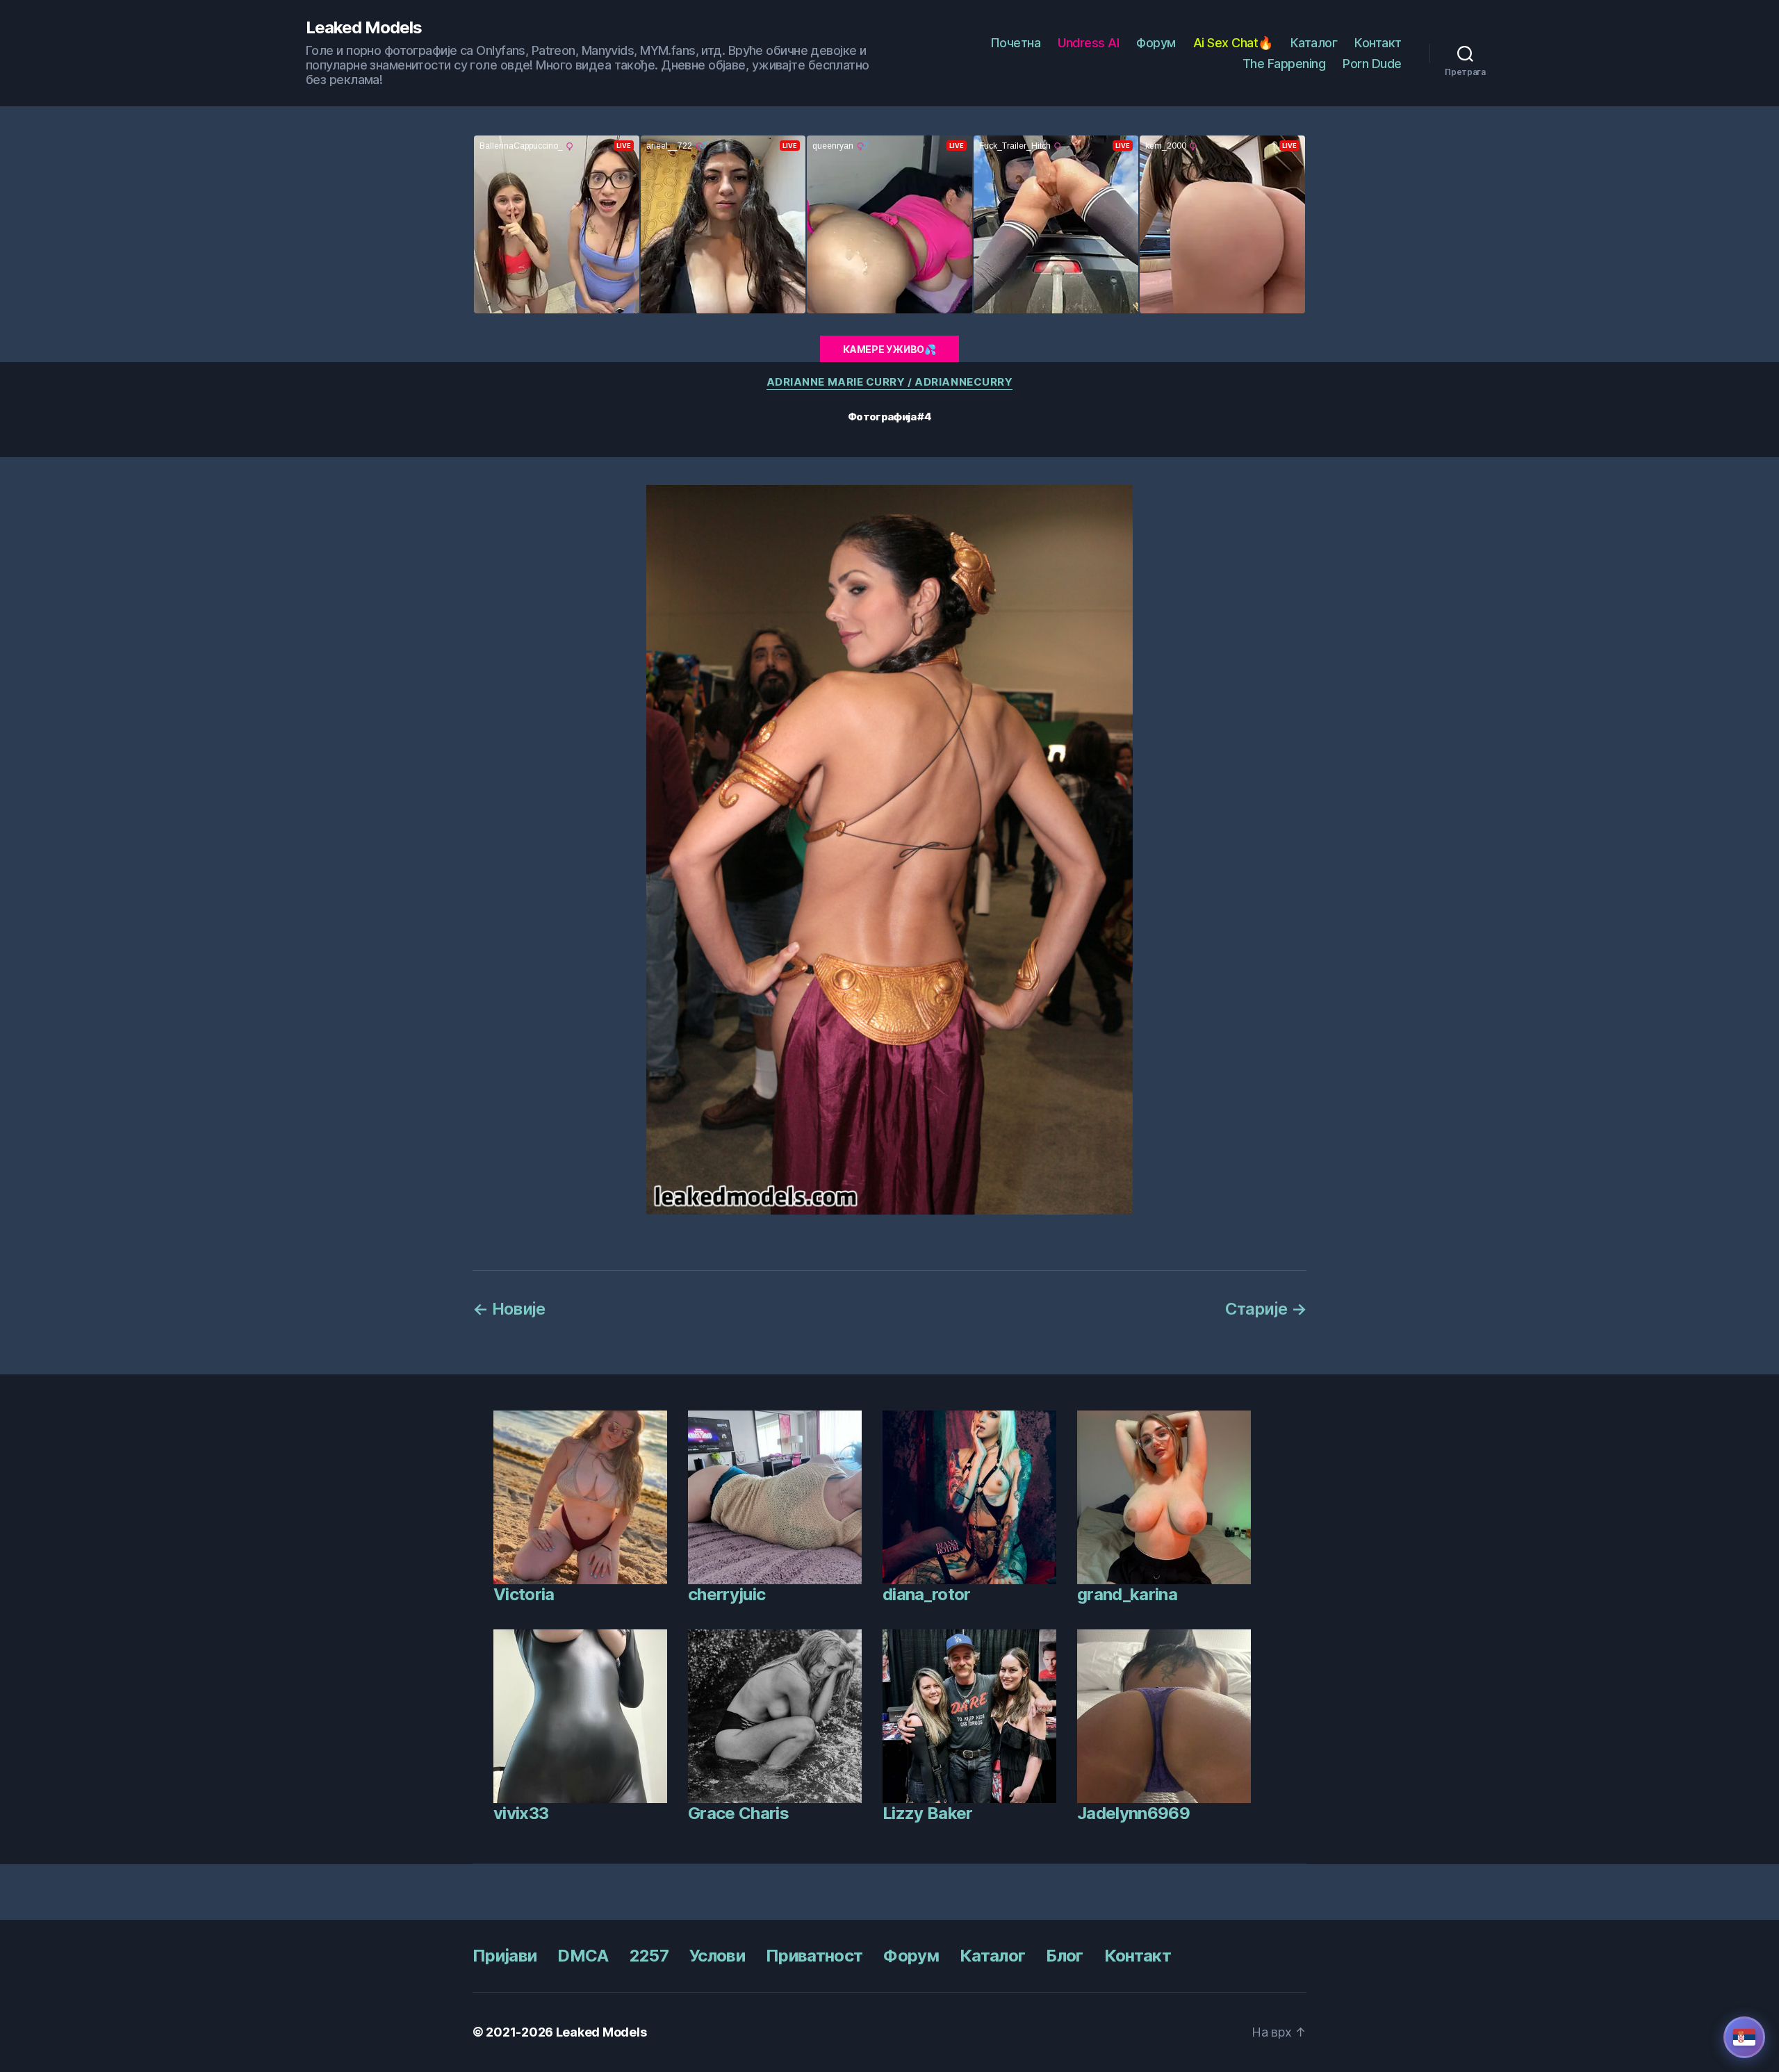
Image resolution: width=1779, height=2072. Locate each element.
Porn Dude (1372, 64)
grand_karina (1127, 1594)
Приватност (814, 1956)
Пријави (505, 1956)
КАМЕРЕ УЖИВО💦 (889, 349)
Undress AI (1088, 43)
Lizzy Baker (928, 1813)
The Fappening (1284, 64)
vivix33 (521, 1813)
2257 (649, 1956)
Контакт (1378, 43)
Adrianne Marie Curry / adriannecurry (890, 382)
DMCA (583, 1956)
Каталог (1314, 43)
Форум (1156, 43)
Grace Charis (738, 1813)
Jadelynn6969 (1133, 1813)
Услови (717, 1956)
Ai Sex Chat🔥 (1233, 43)
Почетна (1016, 43)
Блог (1064, 1956)
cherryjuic (727, 1594)
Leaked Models (364, 28)
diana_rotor (927, 1594)
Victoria (524, 1594)
